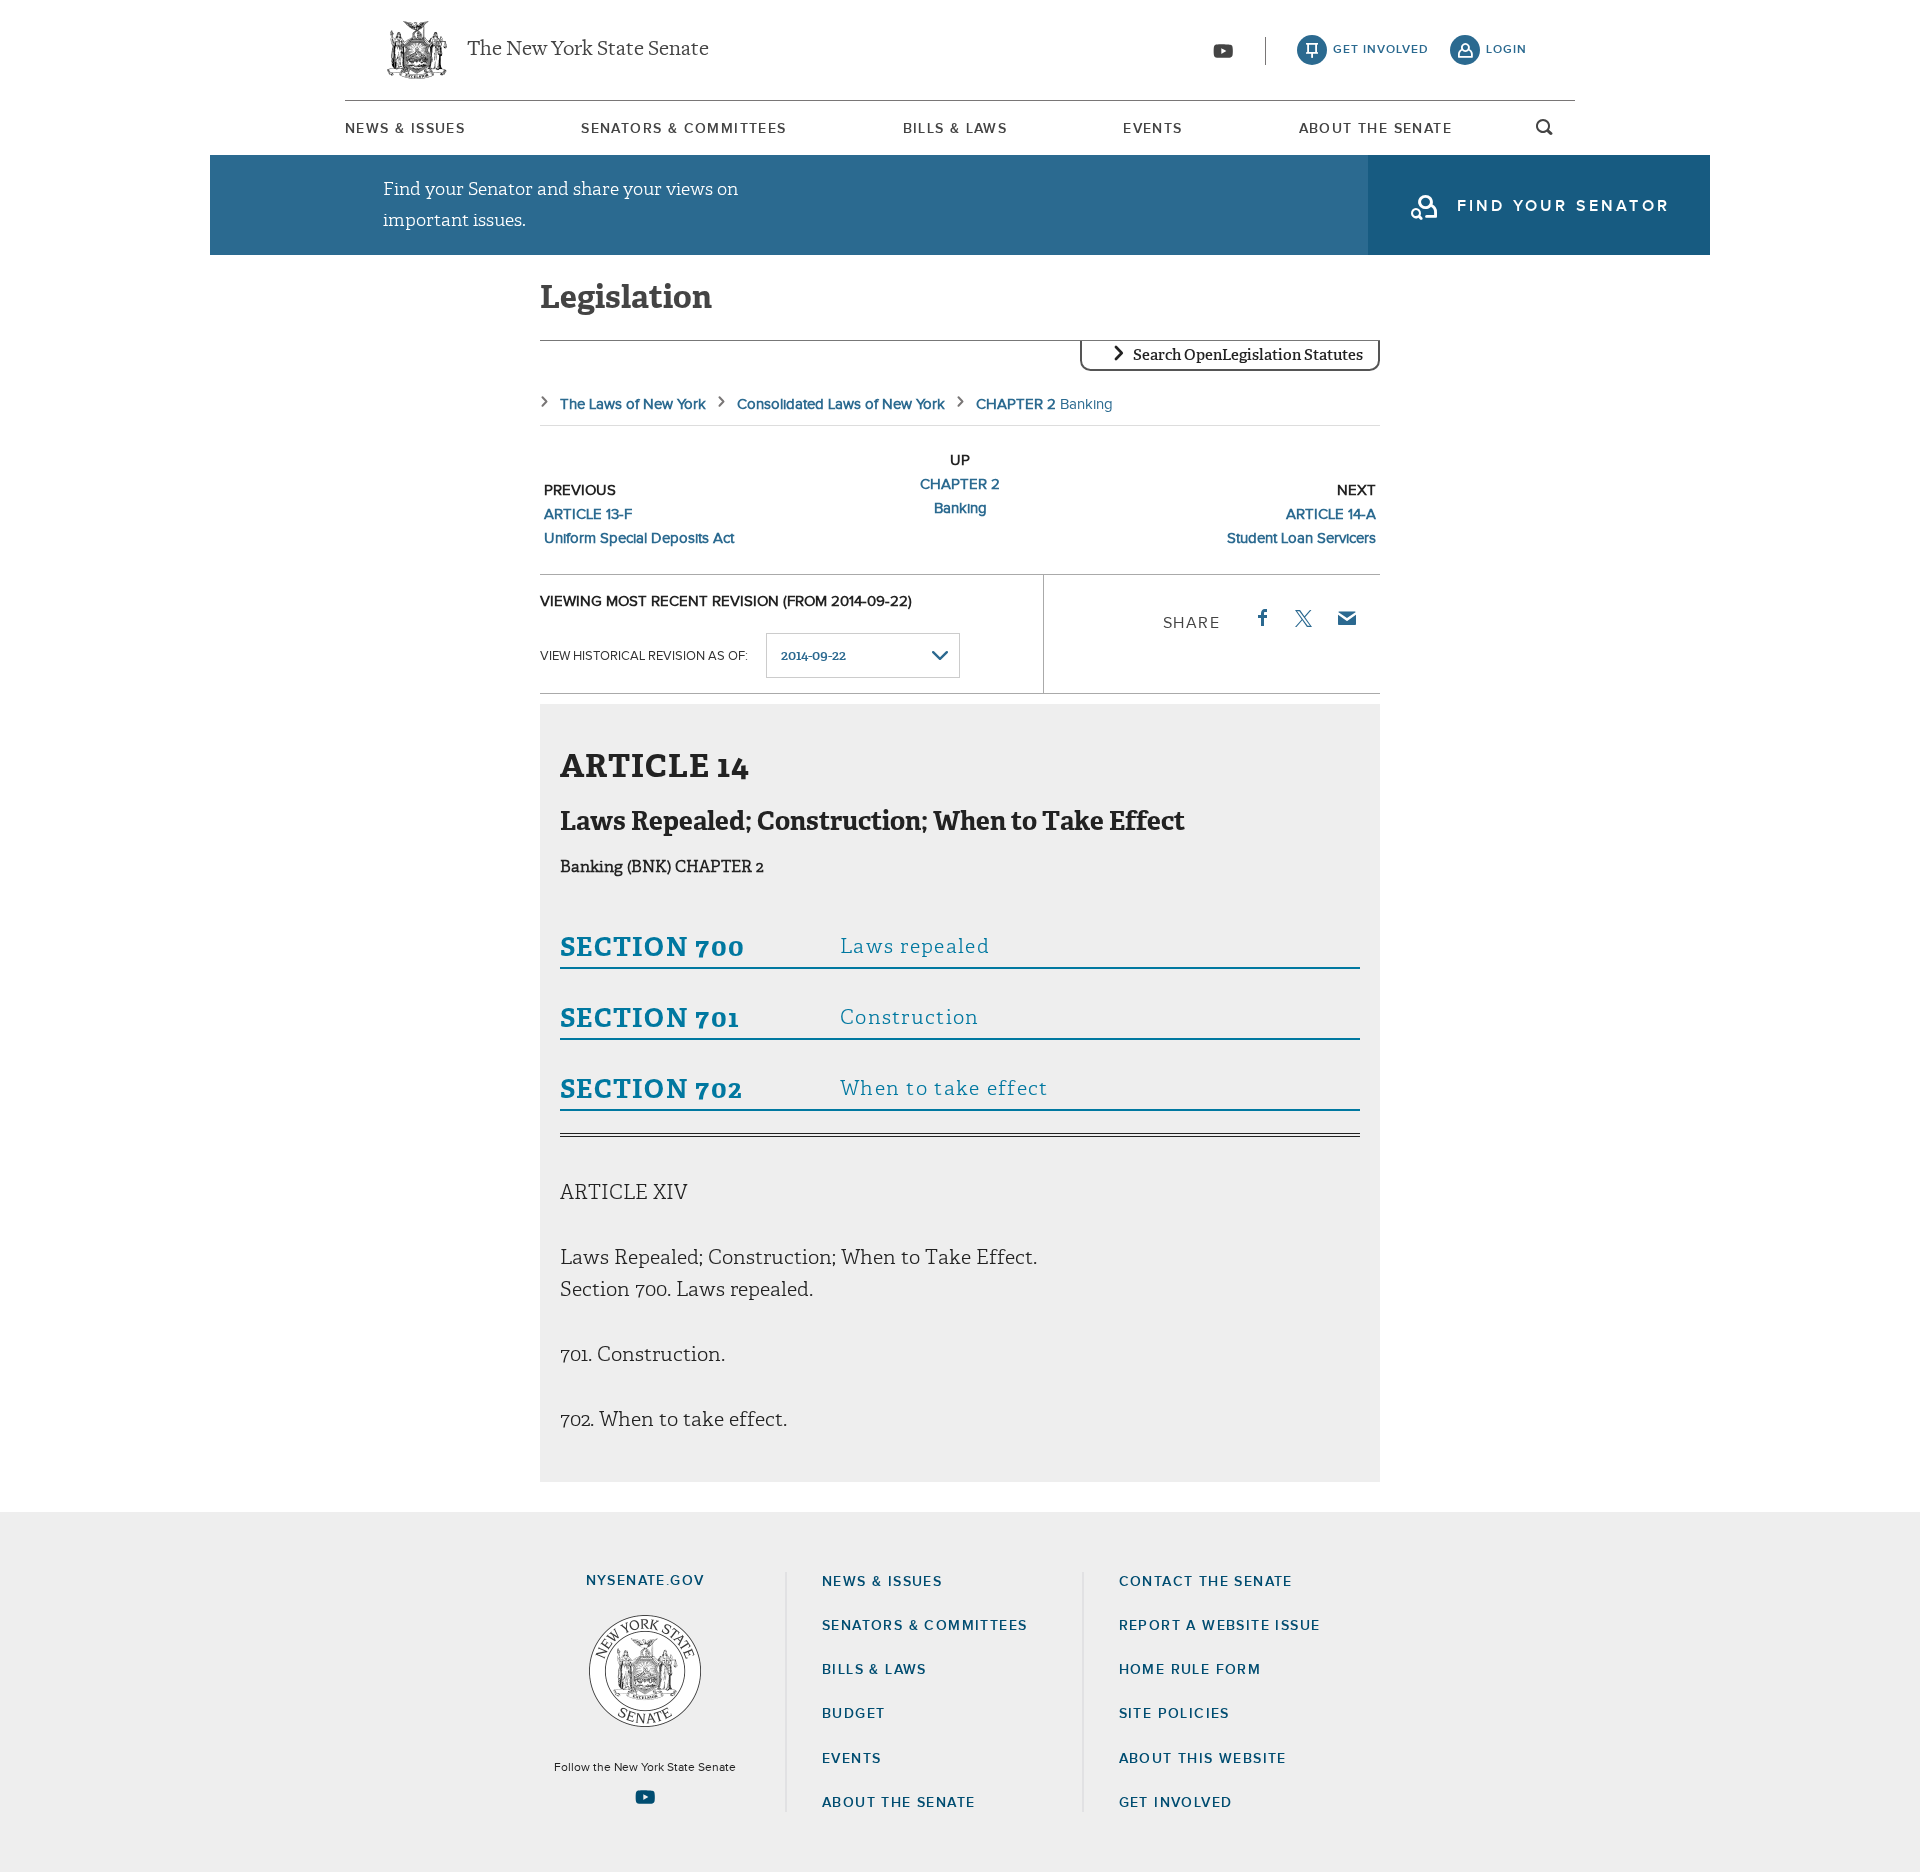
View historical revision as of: (644, 656)
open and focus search (1545, 133)
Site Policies (1174, 1714)
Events (1152, 129)
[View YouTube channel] (1223, 51)
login (1506, 50)
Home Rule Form (1190, 1670)
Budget (853, 1714)
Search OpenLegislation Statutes (1248, 355)
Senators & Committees (683, 129)
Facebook (1261, 618)
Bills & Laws (955, 129)
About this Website (1203, 1759)
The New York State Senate (588, 50)
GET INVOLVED (1176, 1803)
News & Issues (405, 129)
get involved (1381, 50)
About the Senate (898, 1803)
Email (1346, 618)
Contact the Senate (1206, 1582)
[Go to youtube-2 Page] (645, 1797)
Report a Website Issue (1220, 1626)
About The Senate (1375, 129)
